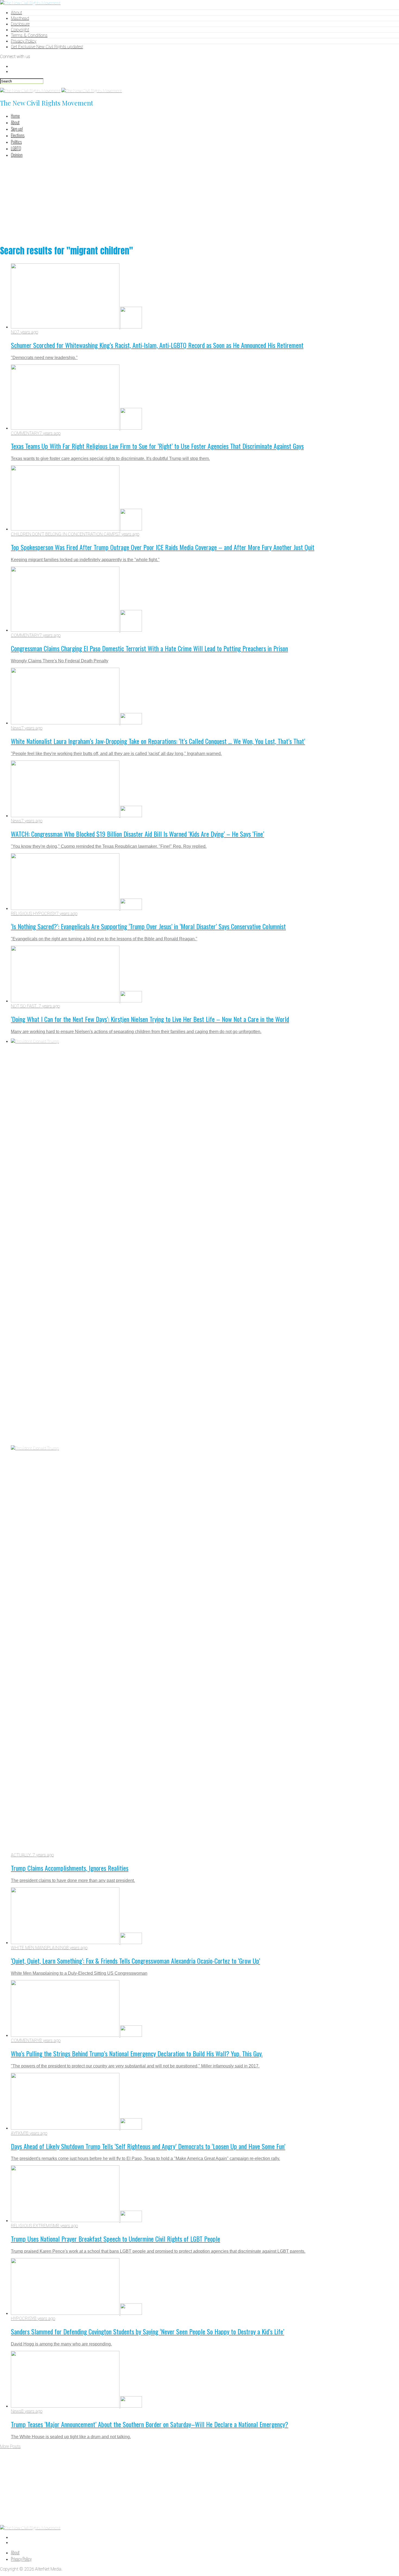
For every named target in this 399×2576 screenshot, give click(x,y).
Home (15, 116)
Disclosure (20, 24)
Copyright (20, 30)
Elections (18, 135)
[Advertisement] (199, 200)
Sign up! (17, 129)
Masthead (20, 18)
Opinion (17, 155)
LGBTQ (16, 148)
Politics (16, 142)
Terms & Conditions (29, 35)
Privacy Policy (24, 41)
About (16, 13)
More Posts (10, 2446)
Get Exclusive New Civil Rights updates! (47, 47)
